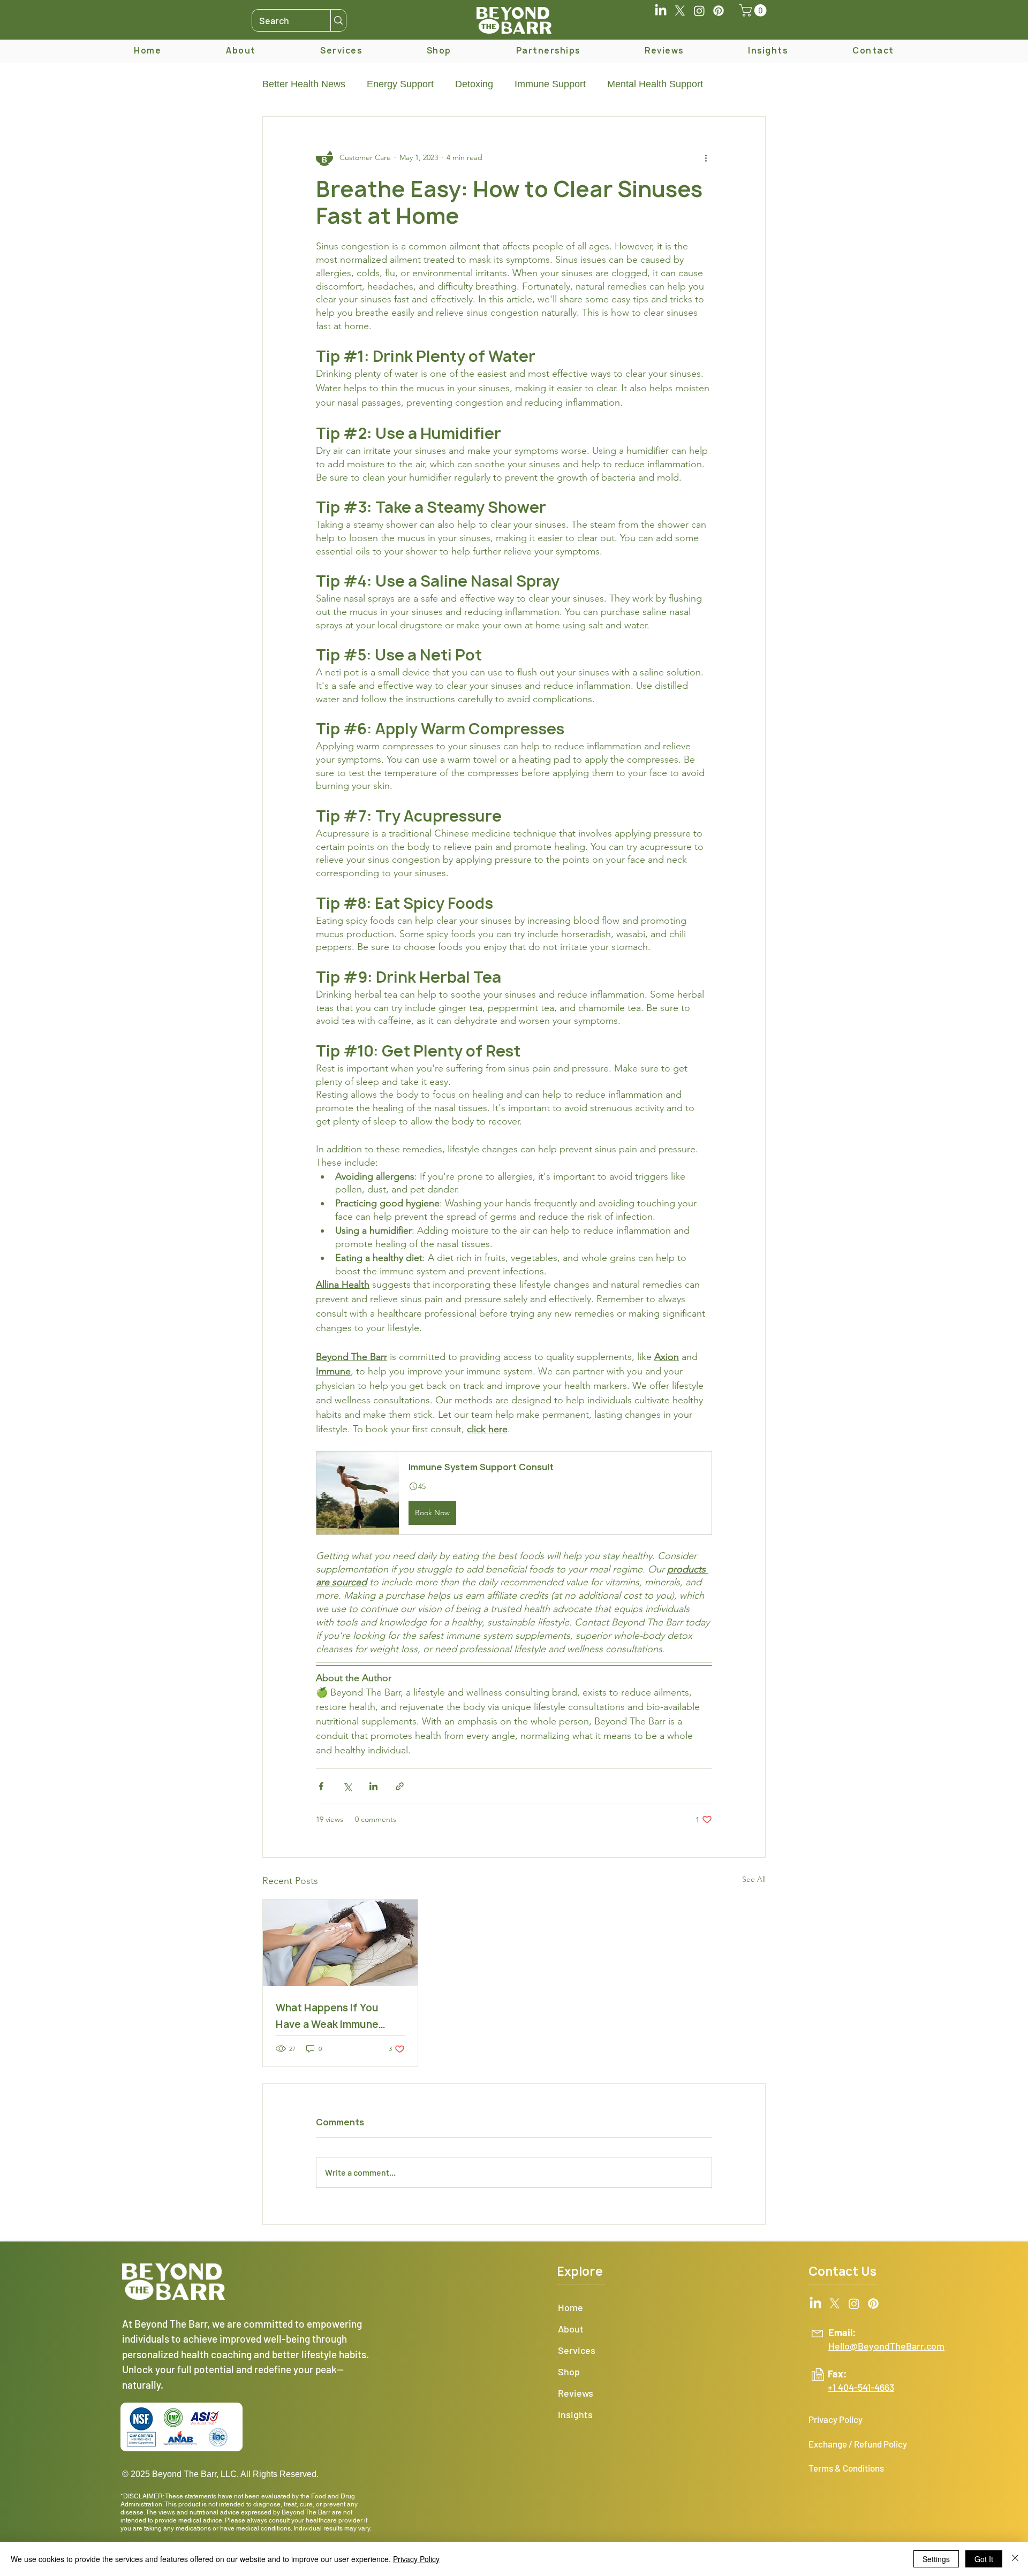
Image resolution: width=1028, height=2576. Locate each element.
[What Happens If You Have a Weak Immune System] (340, 1943)
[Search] (338, 20)
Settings (936, 2559)
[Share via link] (400, 1786)
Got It (984, 2559)
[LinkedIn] (661, 11)
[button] (754, 10)
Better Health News (304, 84)
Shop (569, 2372)
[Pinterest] (719, 11)
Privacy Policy (416, 2559)
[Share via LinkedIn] (373, 1786)
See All (754, 1879)
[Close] (1015, 2559)
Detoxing (474, 84)
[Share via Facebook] (321, 1786)
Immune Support (550, 84)
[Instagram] (699, 11)
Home (570, 2307)
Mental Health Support (655, 84)
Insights (575, 2414)
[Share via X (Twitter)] (347, 1786)
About (571, 2329)
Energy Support (400, 84)
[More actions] (706, 157)
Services (577, 2350)
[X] (680, 11)
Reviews (576, 2393)
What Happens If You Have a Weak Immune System (327, 2017)
